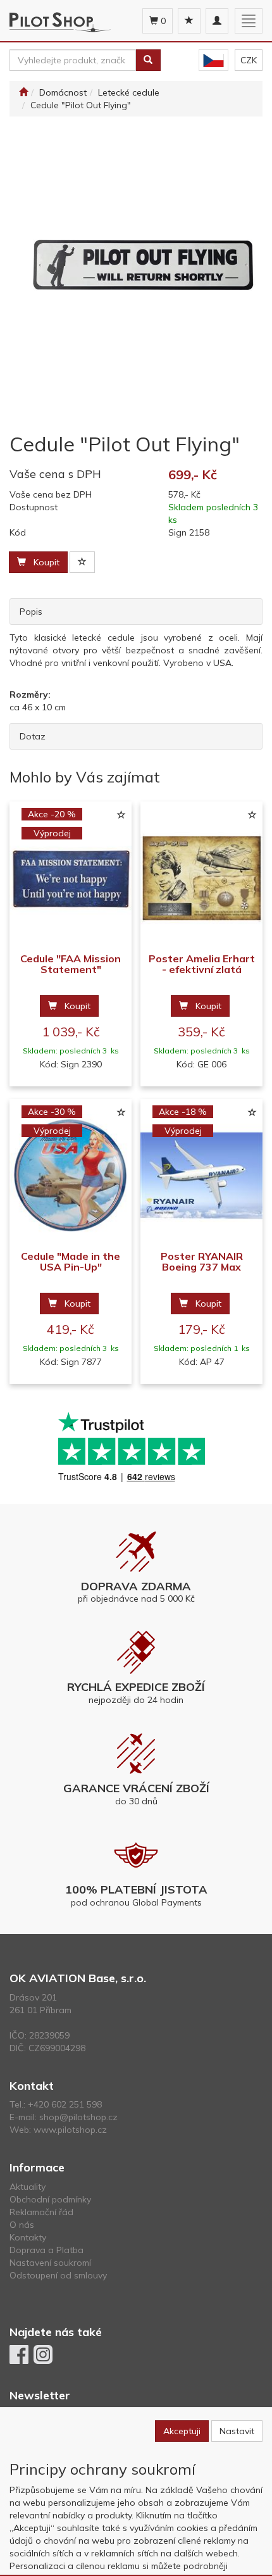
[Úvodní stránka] (23, 92)
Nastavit (237, 2431)
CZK (249, 60)
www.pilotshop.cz (70, 2130)
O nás (22, 2225)
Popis (31, 612)
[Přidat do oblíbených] (82, 562)
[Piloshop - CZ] (213, 60)
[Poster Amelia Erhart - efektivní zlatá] (201, 878)
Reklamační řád (41, 2212)
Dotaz (33, 736)
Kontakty (28, 2237)
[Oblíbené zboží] (189, 21)
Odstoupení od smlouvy (58, 2275)
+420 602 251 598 (65, 2104)
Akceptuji (182, 2431)
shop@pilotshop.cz (78, 2117)
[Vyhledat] (148, 60)
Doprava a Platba (46, 2250)
